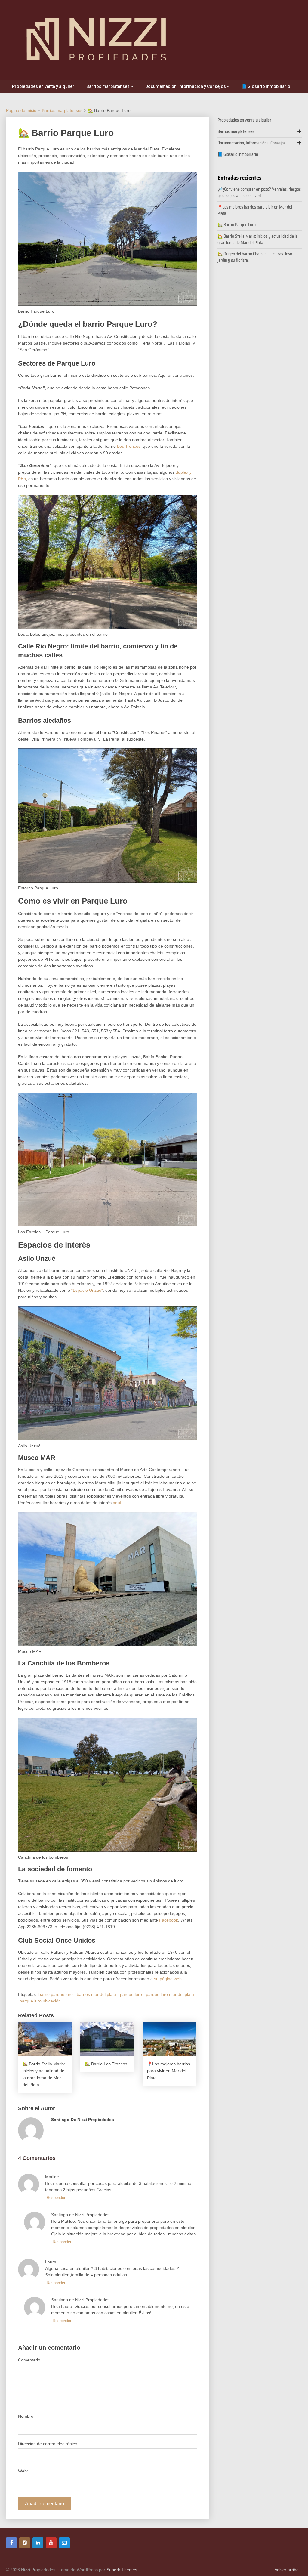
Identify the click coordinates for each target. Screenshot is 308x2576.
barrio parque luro (56, 1994)
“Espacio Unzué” (87, 1290)
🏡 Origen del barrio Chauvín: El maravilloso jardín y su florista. (255, 257)
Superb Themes (122, 2570)
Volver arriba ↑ (288, 2570)
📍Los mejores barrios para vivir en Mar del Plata (255, 210)
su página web (168, 1979)
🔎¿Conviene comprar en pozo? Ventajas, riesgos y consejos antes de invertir (259, 192)
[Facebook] (11, 2543)
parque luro (131, 1994)
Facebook (169, 1920)
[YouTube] (51, 2543)
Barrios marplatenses (108, 86)
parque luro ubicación (40, 2001)
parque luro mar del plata (170, 1994)
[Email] (64, 2543)
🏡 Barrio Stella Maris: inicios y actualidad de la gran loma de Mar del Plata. (258, 239)
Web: (23, 2471)
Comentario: (30, 2360)
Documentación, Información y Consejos (186, 86)
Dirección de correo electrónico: (48, 2444)
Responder (56, 2198)
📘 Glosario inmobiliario (266, 86)
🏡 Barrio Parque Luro (237, 225)
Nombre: (26, 2416)
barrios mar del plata (96, 1994)
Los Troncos (129, 446)
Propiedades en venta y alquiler (43, 86)
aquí (117, 1503)
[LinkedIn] (38, 2543)
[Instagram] (25, 2543)
